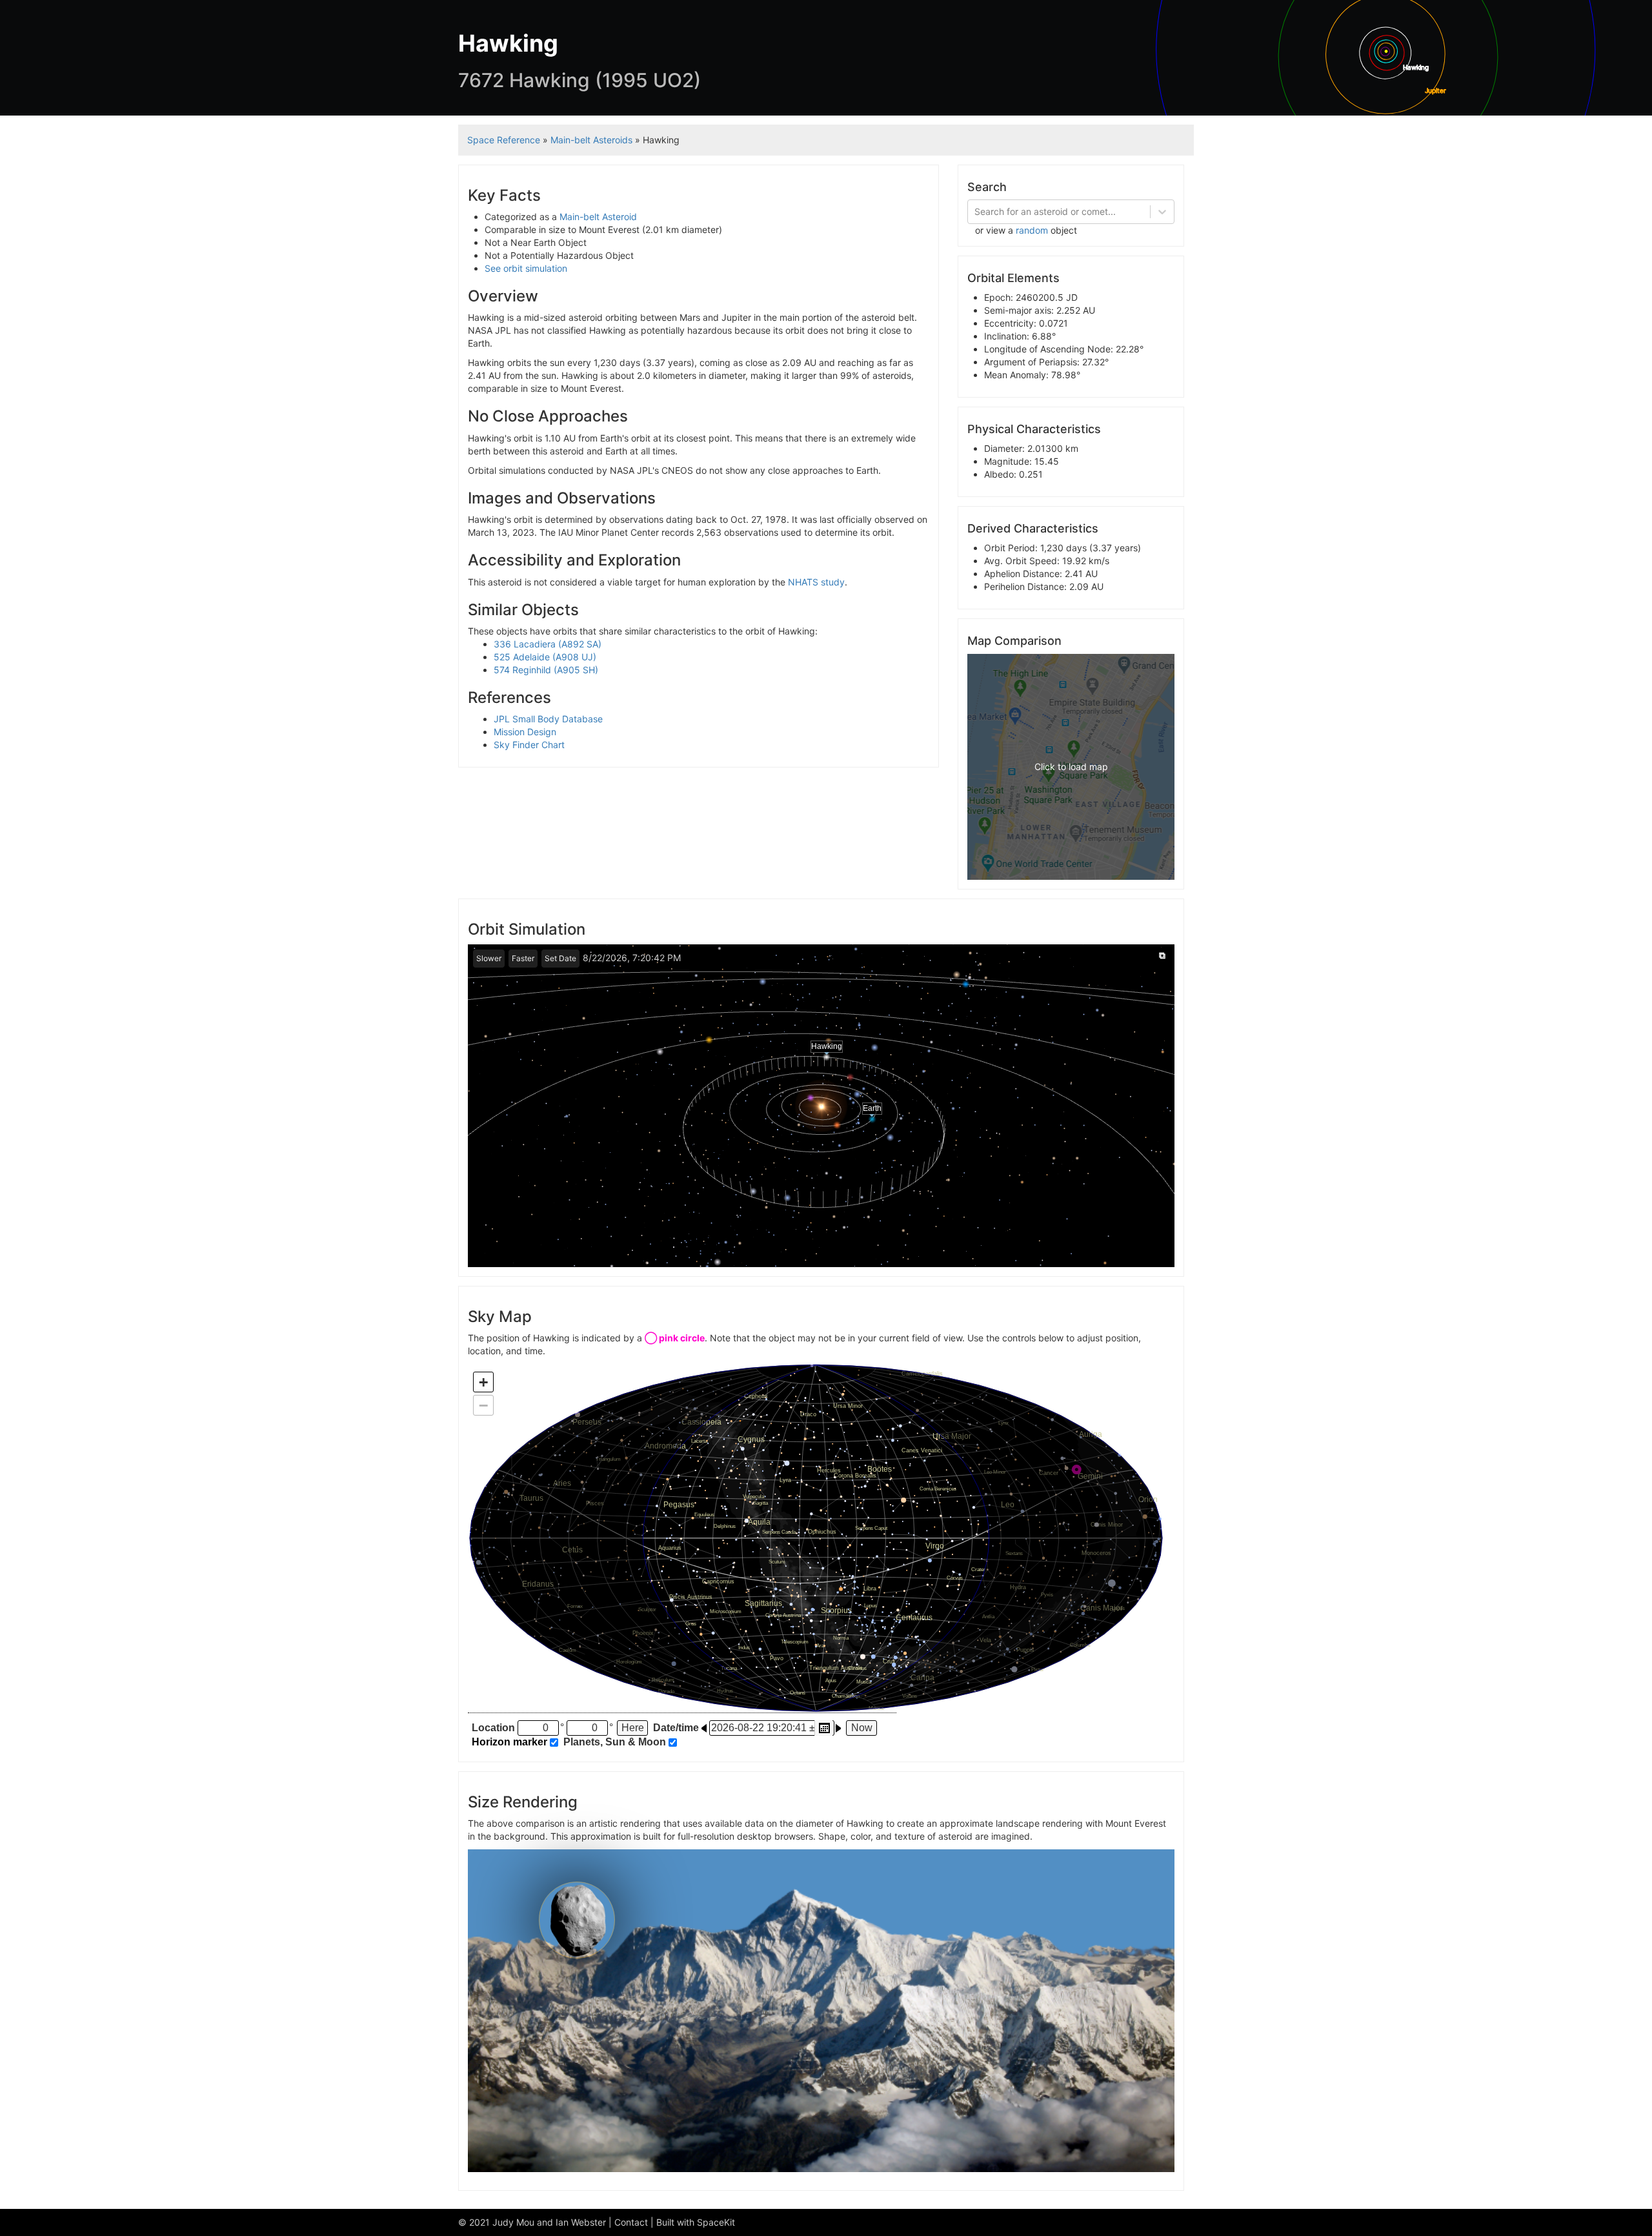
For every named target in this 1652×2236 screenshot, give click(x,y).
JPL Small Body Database (548, 719)
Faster (523, 958)
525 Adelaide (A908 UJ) (545, 657)
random (1032, 230)
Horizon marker (509, 1742)
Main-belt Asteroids (591, 140)
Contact (631, 2222)
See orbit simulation (526, 268)
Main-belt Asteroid (598, 217)
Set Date (560, 958)
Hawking (827, 1046)
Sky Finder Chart (529, 745)
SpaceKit (716, 2222)
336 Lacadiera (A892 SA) (548, 644)
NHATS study (816, 582)
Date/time (676, 1728)
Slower (489, 958)
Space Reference (504, 140)
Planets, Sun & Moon (615, 1742)
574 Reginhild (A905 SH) (546, 670)
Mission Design (525, 732)
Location (493, 1728)
